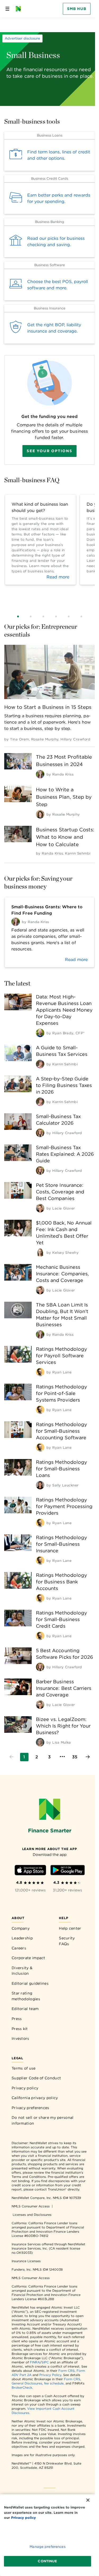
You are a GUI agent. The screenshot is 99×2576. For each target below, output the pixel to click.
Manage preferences (47, 2547)
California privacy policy (35, 2098)
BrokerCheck (22, 2387)
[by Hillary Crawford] (40, 1133)
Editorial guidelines (30, 1983)
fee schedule (54, 2383)
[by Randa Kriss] (40, 774)
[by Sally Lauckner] (40, 1485)
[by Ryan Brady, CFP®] (40, 1033)
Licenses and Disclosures (32, 2215)
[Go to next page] (88, 1757)
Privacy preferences (30, 2108)
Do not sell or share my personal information (43, 2120)
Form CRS (67, 2371)
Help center (70, 1928)
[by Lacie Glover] (40, 1208)
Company (21, 1928)
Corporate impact (29, 1958)
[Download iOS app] (30, 1871)
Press (17, 2019)
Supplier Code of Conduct (36, 2078)
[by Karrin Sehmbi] (40, 1064)
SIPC (45, 2362)
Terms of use (24, 2068)
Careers (19, 1948)
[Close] (88, 2500)
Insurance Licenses (26, 2261)
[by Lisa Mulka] (40, 1742)
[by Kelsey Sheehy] (40, 1252)
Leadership (22, 1938)
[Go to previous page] (12, 1757)
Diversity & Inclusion (22, 1971)
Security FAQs (67, 1941)
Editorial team (25, 2009)
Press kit (20, 2029)
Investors (20, 2038)
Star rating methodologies (26, 1996)
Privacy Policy (50, 2375)
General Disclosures (27, 2383)
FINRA (35, 2362)
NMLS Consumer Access (31, 2206)
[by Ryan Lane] (40, 1372)
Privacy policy (25, 2088)
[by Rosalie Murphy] (40, 814)
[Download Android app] (68, 1871)
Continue (47, 2561)
